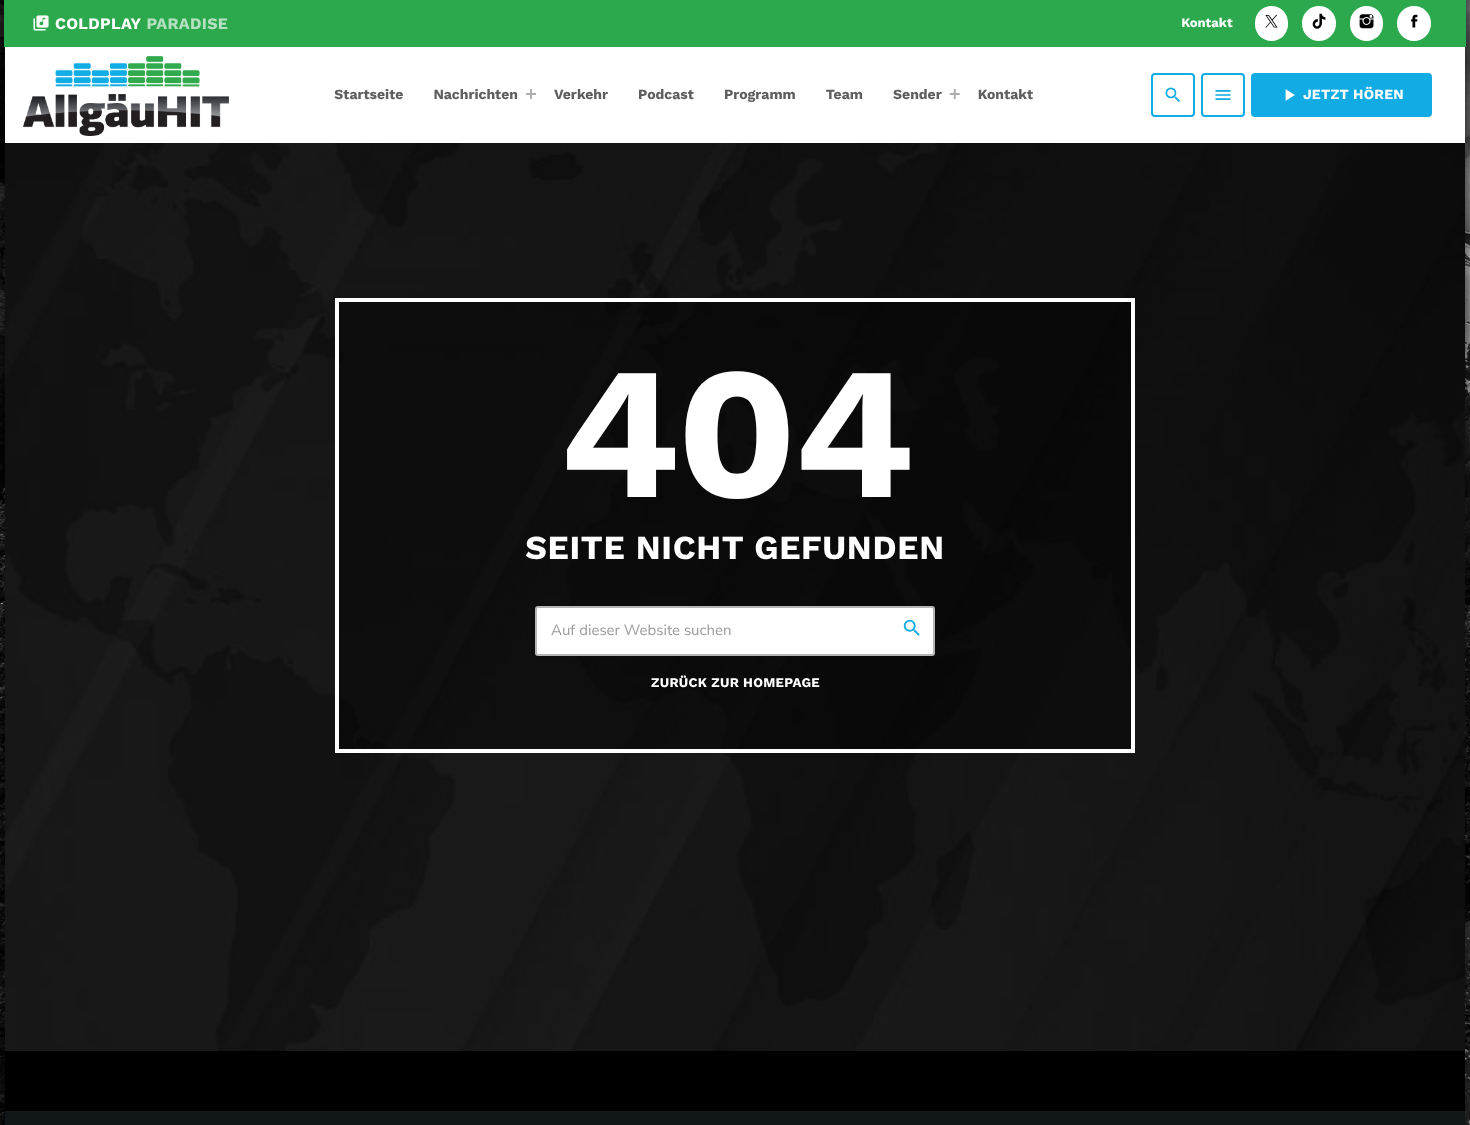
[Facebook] (1414, 23)
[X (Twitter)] (1272, 23)
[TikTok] (1319, 23)
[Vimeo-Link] (126, 95)
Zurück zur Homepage (735, 683)
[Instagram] (1367, 23)
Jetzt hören (1341, 95)
